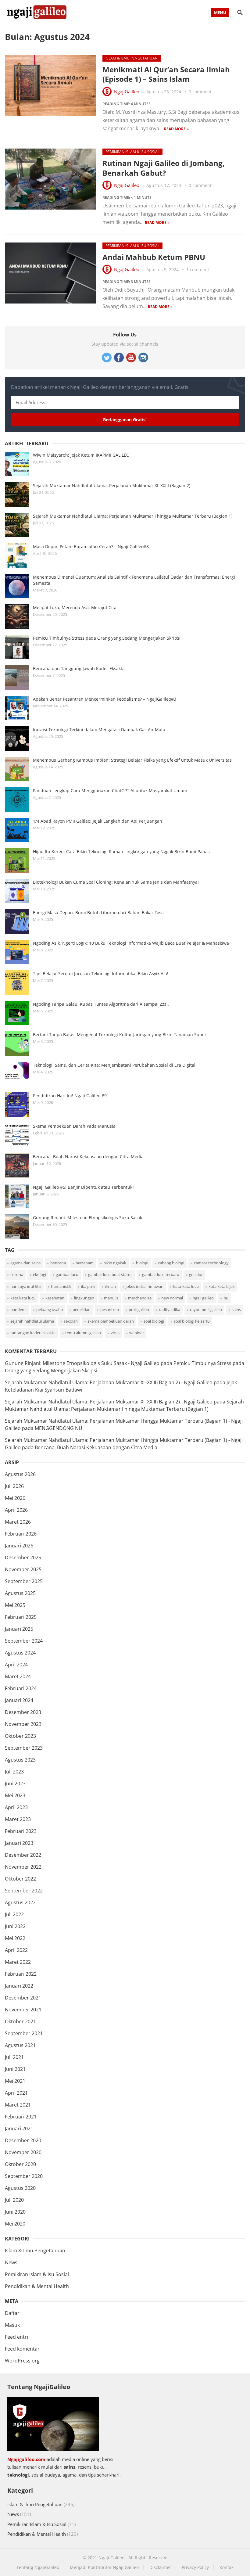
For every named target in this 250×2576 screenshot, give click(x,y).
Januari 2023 (19, 1843)
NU (226, 1298)
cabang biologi (171, 1263)
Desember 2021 (23, 1998)
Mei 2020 (15, 2224)
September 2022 (24, 1891)
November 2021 (23, 2010)
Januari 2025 (19, 1629)
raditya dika (170, 1310)
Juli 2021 (14, 2057)
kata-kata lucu (186, 1286)
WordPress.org (22, 2361)
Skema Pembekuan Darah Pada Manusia (74, 1126)
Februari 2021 (21, 2117)
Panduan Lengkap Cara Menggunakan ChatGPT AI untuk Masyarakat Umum (110, 790)
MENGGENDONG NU (59, 1428)
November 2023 (23, 1724)
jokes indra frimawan (145, 1286)
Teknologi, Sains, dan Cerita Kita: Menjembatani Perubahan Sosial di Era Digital (114, 1065)
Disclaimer (160, 2567)
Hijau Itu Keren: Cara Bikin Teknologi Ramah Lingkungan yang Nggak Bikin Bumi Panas (121, 851)
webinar (137, 1333)
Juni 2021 (15, 2069)
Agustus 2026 (20, 1474)
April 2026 (16, 1510)
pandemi (18, 1310)
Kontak (227, 2567)
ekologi (39, 1274)
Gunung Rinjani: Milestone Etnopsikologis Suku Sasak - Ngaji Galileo (82, 1363)
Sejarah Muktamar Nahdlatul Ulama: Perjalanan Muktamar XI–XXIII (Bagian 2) (112, 485)
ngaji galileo (203, 1298)
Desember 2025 (23, 1557)
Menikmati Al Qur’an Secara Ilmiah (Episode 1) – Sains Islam (166, 74)
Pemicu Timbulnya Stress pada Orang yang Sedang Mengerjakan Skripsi (107, 638)
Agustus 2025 (20, 1593)
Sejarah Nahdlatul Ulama (32, 1321)
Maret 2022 (18, 1962)
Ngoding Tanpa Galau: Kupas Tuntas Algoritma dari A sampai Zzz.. (101, 1004)
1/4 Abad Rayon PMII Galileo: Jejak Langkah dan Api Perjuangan (98, 821)
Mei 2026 (15, 1498)
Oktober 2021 (20, 2021)
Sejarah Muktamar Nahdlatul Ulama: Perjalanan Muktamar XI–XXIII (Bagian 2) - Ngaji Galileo (109, 1382)
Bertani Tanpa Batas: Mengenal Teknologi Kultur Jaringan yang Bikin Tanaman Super (120, 1035)
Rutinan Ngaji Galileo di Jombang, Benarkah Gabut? (164, 168)
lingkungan (84, 1298)
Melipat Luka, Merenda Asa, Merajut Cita (75, 607)
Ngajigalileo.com (26, 2459)
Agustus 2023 (20, 1760)
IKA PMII (88, 1286)
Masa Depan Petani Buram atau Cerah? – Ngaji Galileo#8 (91, 546)
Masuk (12, 2325)
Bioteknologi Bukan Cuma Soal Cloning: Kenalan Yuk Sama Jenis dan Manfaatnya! (116, 882)
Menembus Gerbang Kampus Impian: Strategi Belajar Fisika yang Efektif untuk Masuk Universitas (132, 760)
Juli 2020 (14, 2200)
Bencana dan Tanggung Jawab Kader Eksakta (79, 668)
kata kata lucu (23, 1298)
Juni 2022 (15, 1926)
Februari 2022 (21, 1974)
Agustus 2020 (20, 2188)
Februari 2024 (21, 1688)
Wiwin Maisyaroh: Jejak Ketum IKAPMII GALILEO (81, 455)
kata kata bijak (222, 1286)
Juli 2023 (14, 1772)
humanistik (61, 1286)
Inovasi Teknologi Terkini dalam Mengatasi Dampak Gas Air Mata (99, 729)
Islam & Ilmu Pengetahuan (132, 58)
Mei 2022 (15, 1938)
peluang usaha (50, 1310)
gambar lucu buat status (110, 1274)
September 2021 (24, 2033)
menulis (111, 1298)
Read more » (176, 129)
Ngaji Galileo (111, 2558)
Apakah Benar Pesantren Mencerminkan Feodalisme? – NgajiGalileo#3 (105, 699)
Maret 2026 (18, 1522)
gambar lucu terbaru (161, 1274)
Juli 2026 (14, 1486)
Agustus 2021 (20, 2045)
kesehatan (55, 1298)
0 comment (200, 92)
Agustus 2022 (20, 1902)
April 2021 (16, 2093)
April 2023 (16, 1807)
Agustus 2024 (20, 1653)
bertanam (85, 1263)
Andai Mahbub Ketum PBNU (154, 257)
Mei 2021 (15, 2081)
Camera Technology (211, 1263)
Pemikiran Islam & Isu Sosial (132, 152)
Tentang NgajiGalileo (38, 2567)
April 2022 (16, 1950)
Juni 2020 (15, 2212)
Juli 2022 (14, 1914)
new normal (172, 1298)
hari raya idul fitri (26, 1286)
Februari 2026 (21, 1534)
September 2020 (24, 2176)
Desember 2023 (23, 1712)
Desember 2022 (23, 1855)
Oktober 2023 (20, 1736)
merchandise (140, 1298)
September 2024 (24, 1641)
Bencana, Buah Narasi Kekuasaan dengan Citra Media (88, 1157)
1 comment (198, 269)
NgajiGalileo (127, 92)
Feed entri (16, 2337)
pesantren (110, 1310)
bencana (58, 1263)
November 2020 (23, 2152)
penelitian (82, 1310)
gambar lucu (67, 1274)
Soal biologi (154, 1321)
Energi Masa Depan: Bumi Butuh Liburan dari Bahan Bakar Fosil (98, 913)
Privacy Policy (195, 2567)
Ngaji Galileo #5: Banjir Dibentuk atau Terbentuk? (84, 1187)
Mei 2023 (15, 1795)
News (11, 2262)
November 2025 (23, 1569)
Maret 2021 (18, 2105)
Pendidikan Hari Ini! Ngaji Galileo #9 (70, 1096)
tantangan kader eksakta (33, 1333)
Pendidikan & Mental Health (37, 2286)
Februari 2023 (21, 1831)
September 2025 (24, 1581)
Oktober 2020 (20, 2164)
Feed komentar (22, 2349)
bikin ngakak (115, 1263)
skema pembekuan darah (111, 1321)
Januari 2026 (19, 1546)
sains (236, 1310)
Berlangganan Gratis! (125, 420)
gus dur (196, 1274)
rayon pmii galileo (206, 1310)
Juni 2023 (15, 1784)
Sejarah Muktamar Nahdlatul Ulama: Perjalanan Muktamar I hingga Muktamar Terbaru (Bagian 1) (133, 516)
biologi (142, 1263)
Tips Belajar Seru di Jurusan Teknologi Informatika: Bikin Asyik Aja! (101, 974)
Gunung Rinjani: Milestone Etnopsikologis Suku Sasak (87, 1218)
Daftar (12, 2313)
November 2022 (23, 1867)
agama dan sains (25, 1263)
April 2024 (16, 1665)
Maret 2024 (18, 1676)
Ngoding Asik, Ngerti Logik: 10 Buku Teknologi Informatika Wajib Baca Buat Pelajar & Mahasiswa (131, 943)
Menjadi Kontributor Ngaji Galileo (104, 2567)
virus (115, 1333)
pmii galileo (139, 1310)
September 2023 (24, 1748)
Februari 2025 (21, 1617)
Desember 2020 (23, 2140)
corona (17, 1274)
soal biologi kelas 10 (192, 1321)
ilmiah (110, 1286)
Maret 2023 (18, 1819)
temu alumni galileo (83, 1333)
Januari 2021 (19, 2129)
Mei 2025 (15, 1605)
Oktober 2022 (20, 1879)
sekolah (71, 1321)
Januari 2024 (19, 1700)
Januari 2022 (19, 1986)
